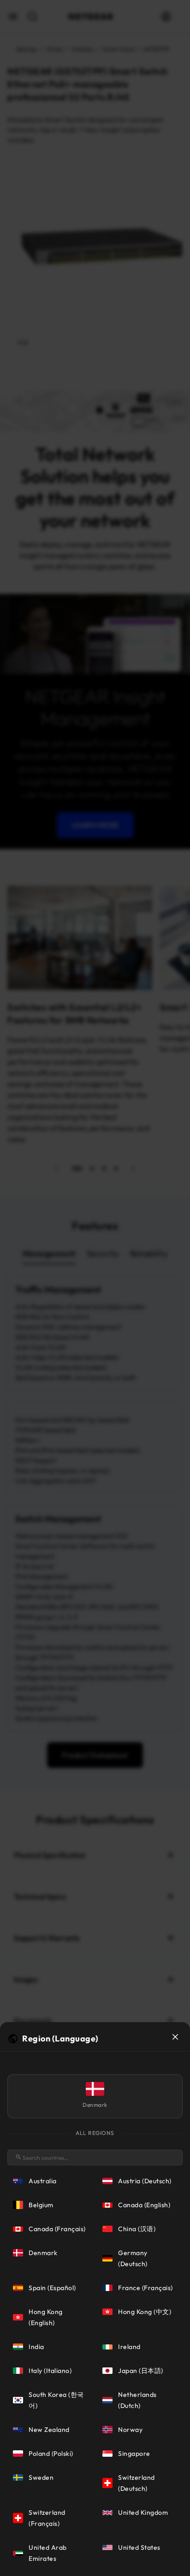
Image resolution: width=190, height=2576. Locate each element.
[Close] (175, 2037)
